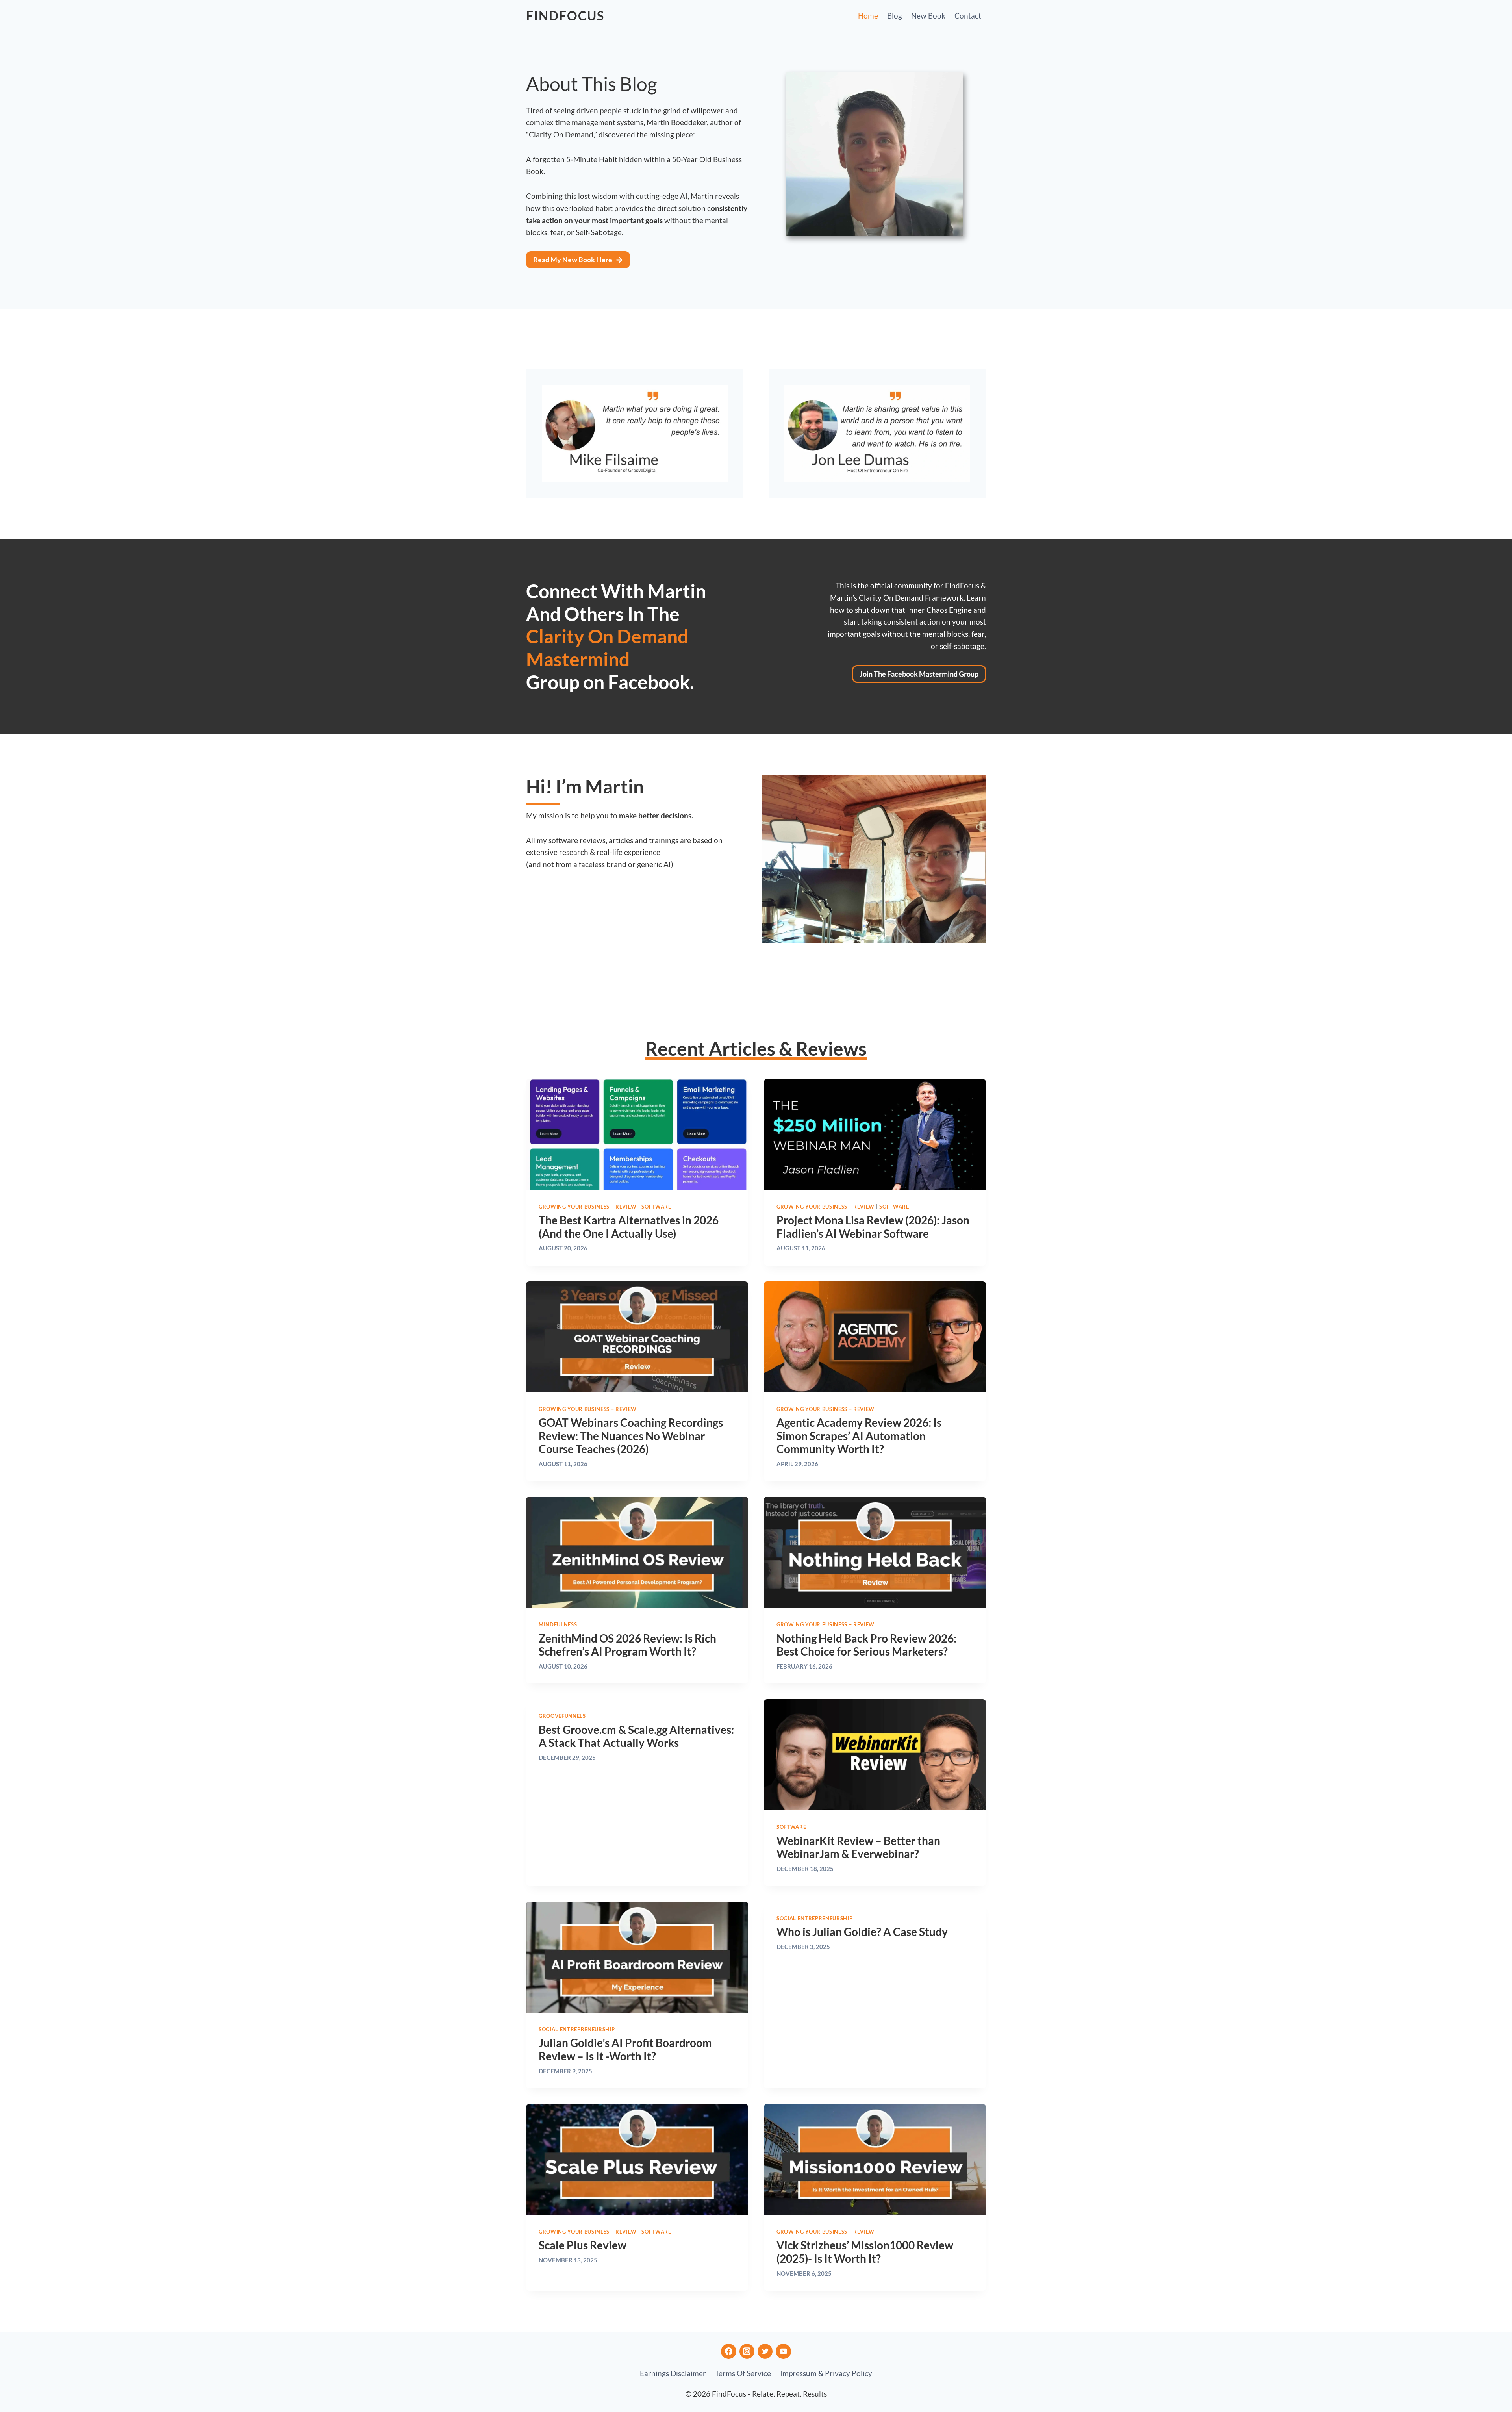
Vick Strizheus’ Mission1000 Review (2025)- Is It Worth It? (865, 2252)
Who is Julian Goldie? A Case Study (862, 1932)
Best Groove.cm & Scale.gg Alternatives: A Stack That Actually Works (636, 1736)
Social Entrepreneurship (577, 2029)
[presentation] (637, 1135)
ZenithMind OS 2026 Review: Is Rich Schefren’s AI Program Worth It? (627, 1645)
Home (868, 16)
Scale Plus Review (583, 2245)
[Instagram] (747, 2351)
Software (656, 1207)
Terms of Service (743, 2373)
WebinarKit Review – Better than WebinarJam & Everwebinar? (858, 1847)
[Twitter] (765, 2351)
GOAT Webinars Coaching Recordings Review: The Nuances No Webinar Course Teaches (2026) (631, 1436)
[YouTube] (783, 2351)
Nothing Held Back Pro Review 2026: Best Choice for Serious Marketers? (866, 1645)
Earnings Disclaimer (673, 2373)
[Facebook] (728, 2351)
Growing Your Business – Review (588, 1207)
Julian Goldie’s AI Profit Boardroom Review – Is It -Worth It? (625, 2049)
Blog (895, 16)
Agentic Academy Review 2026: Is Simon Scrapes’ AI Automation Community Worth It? (859, 1436)
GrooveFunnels (562, 1716)
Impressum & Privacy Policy (826, 2373)
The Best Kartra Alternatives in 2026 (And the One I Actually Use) (629, 1227)
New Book (928, 16)
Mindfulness (558, 1624)
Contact (968, 16)
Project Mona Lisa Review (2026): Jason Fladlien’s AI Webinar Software (873, 1227)
